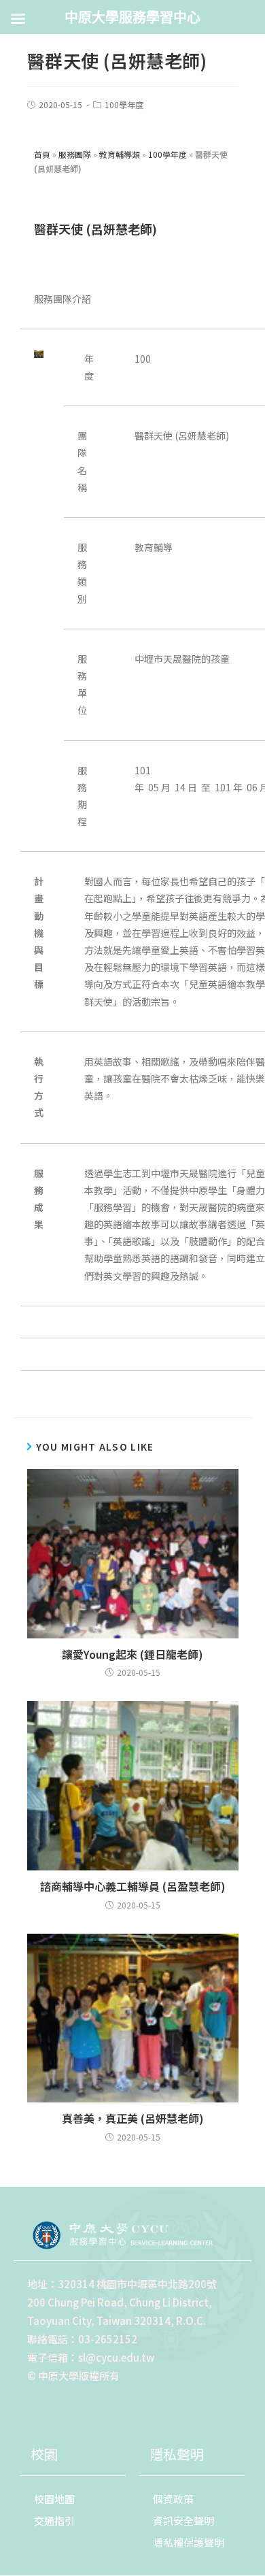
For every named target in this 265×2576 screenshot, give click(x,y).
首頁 (42, 154)
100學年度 (124, 104)
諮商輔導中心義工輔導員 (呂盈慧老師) (133, 1886)
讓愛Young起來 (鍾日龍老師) (132, 1654)
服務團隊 (75, 154)
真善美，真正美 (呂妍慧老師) (133, 2118)
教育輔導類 (120, 154)
